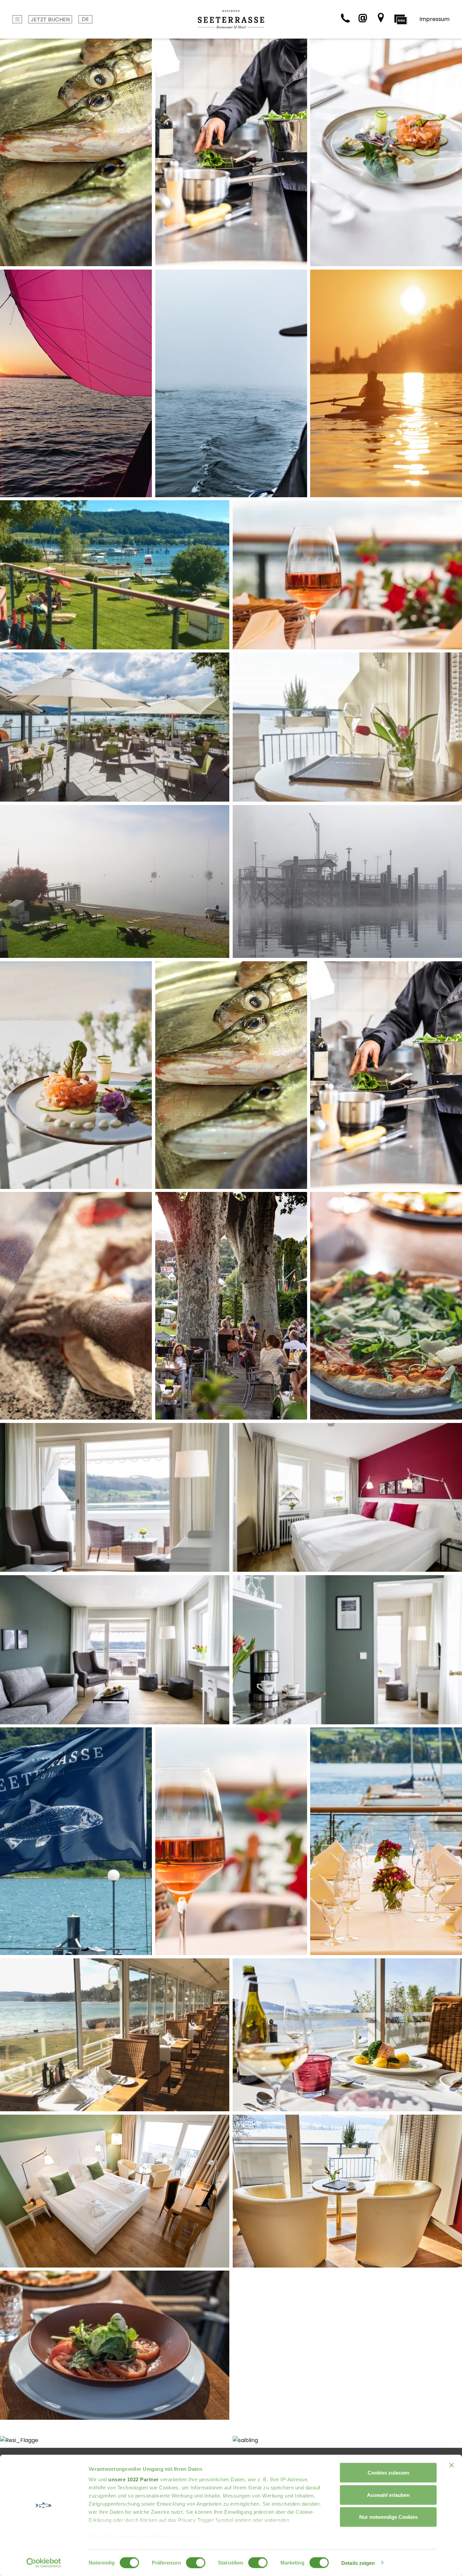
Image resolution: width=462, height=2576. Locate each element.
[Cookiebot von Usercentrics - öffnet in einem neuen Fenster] (44, 2563)
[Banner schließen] (452, 2465)
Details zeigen (358, 2563)
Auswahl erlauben (388, 2495)
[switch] (196, 2562)
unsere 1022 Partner (134, 2479)
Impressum (434, 19)
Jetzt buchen (50, 19)
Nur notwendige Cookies (388, 2517)
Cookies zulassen (388, 2473)
